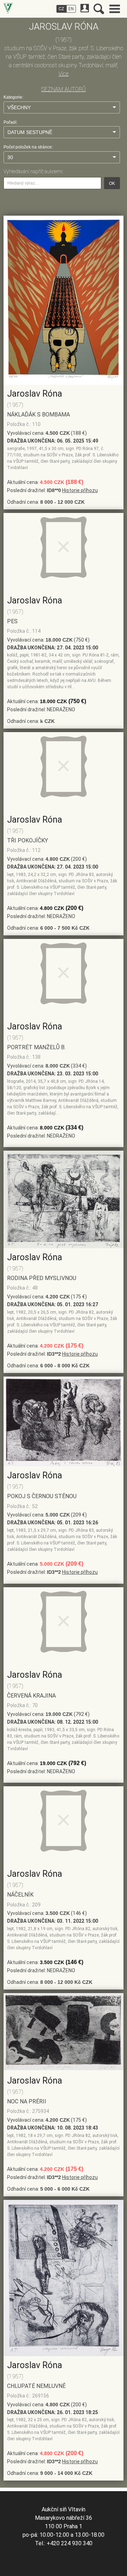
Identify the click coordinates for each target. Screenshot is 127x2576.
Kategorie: (13, 97)
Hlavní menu (115, 9)
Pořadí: (10, 122)
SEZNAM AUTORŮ (64, 89)
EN (71, 9)
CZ (61, 9)
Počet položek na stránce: (28, 147)
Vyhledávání (99, 9)
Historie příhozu (80, 490)
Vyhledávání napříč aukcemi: (33, 171)
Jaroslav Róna (35, 394)
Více (64, 74)
